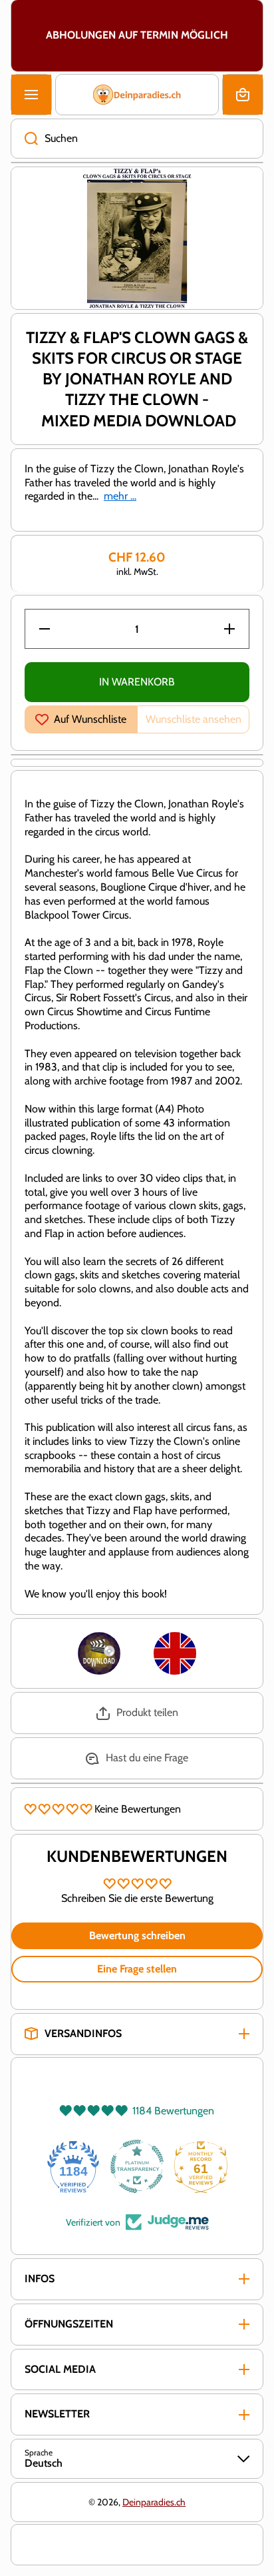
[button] (243, 95)
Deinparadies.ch (154, 2502)
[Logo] (137, 95)
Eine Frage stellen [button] (137, 1969)
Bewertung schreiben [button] (137, 1935)
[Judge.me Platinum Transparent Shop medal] (137, 2166)
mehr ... (120, 496)
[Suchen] (24, 139)
